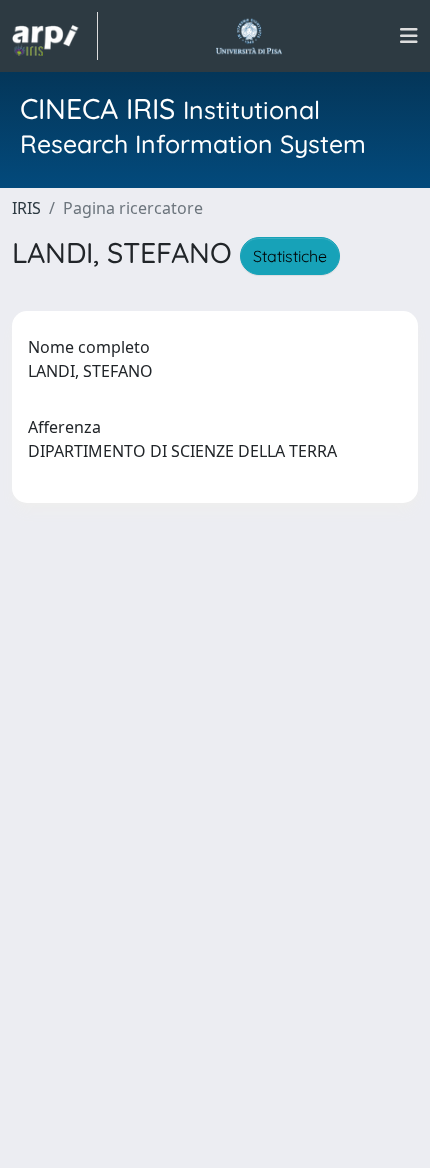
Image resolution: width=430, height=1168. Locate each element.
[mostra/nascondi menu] (409, 36)
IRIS (26, 208)
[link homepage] (55, 36)
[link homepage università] (248, 36)
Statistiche (290, 256)
